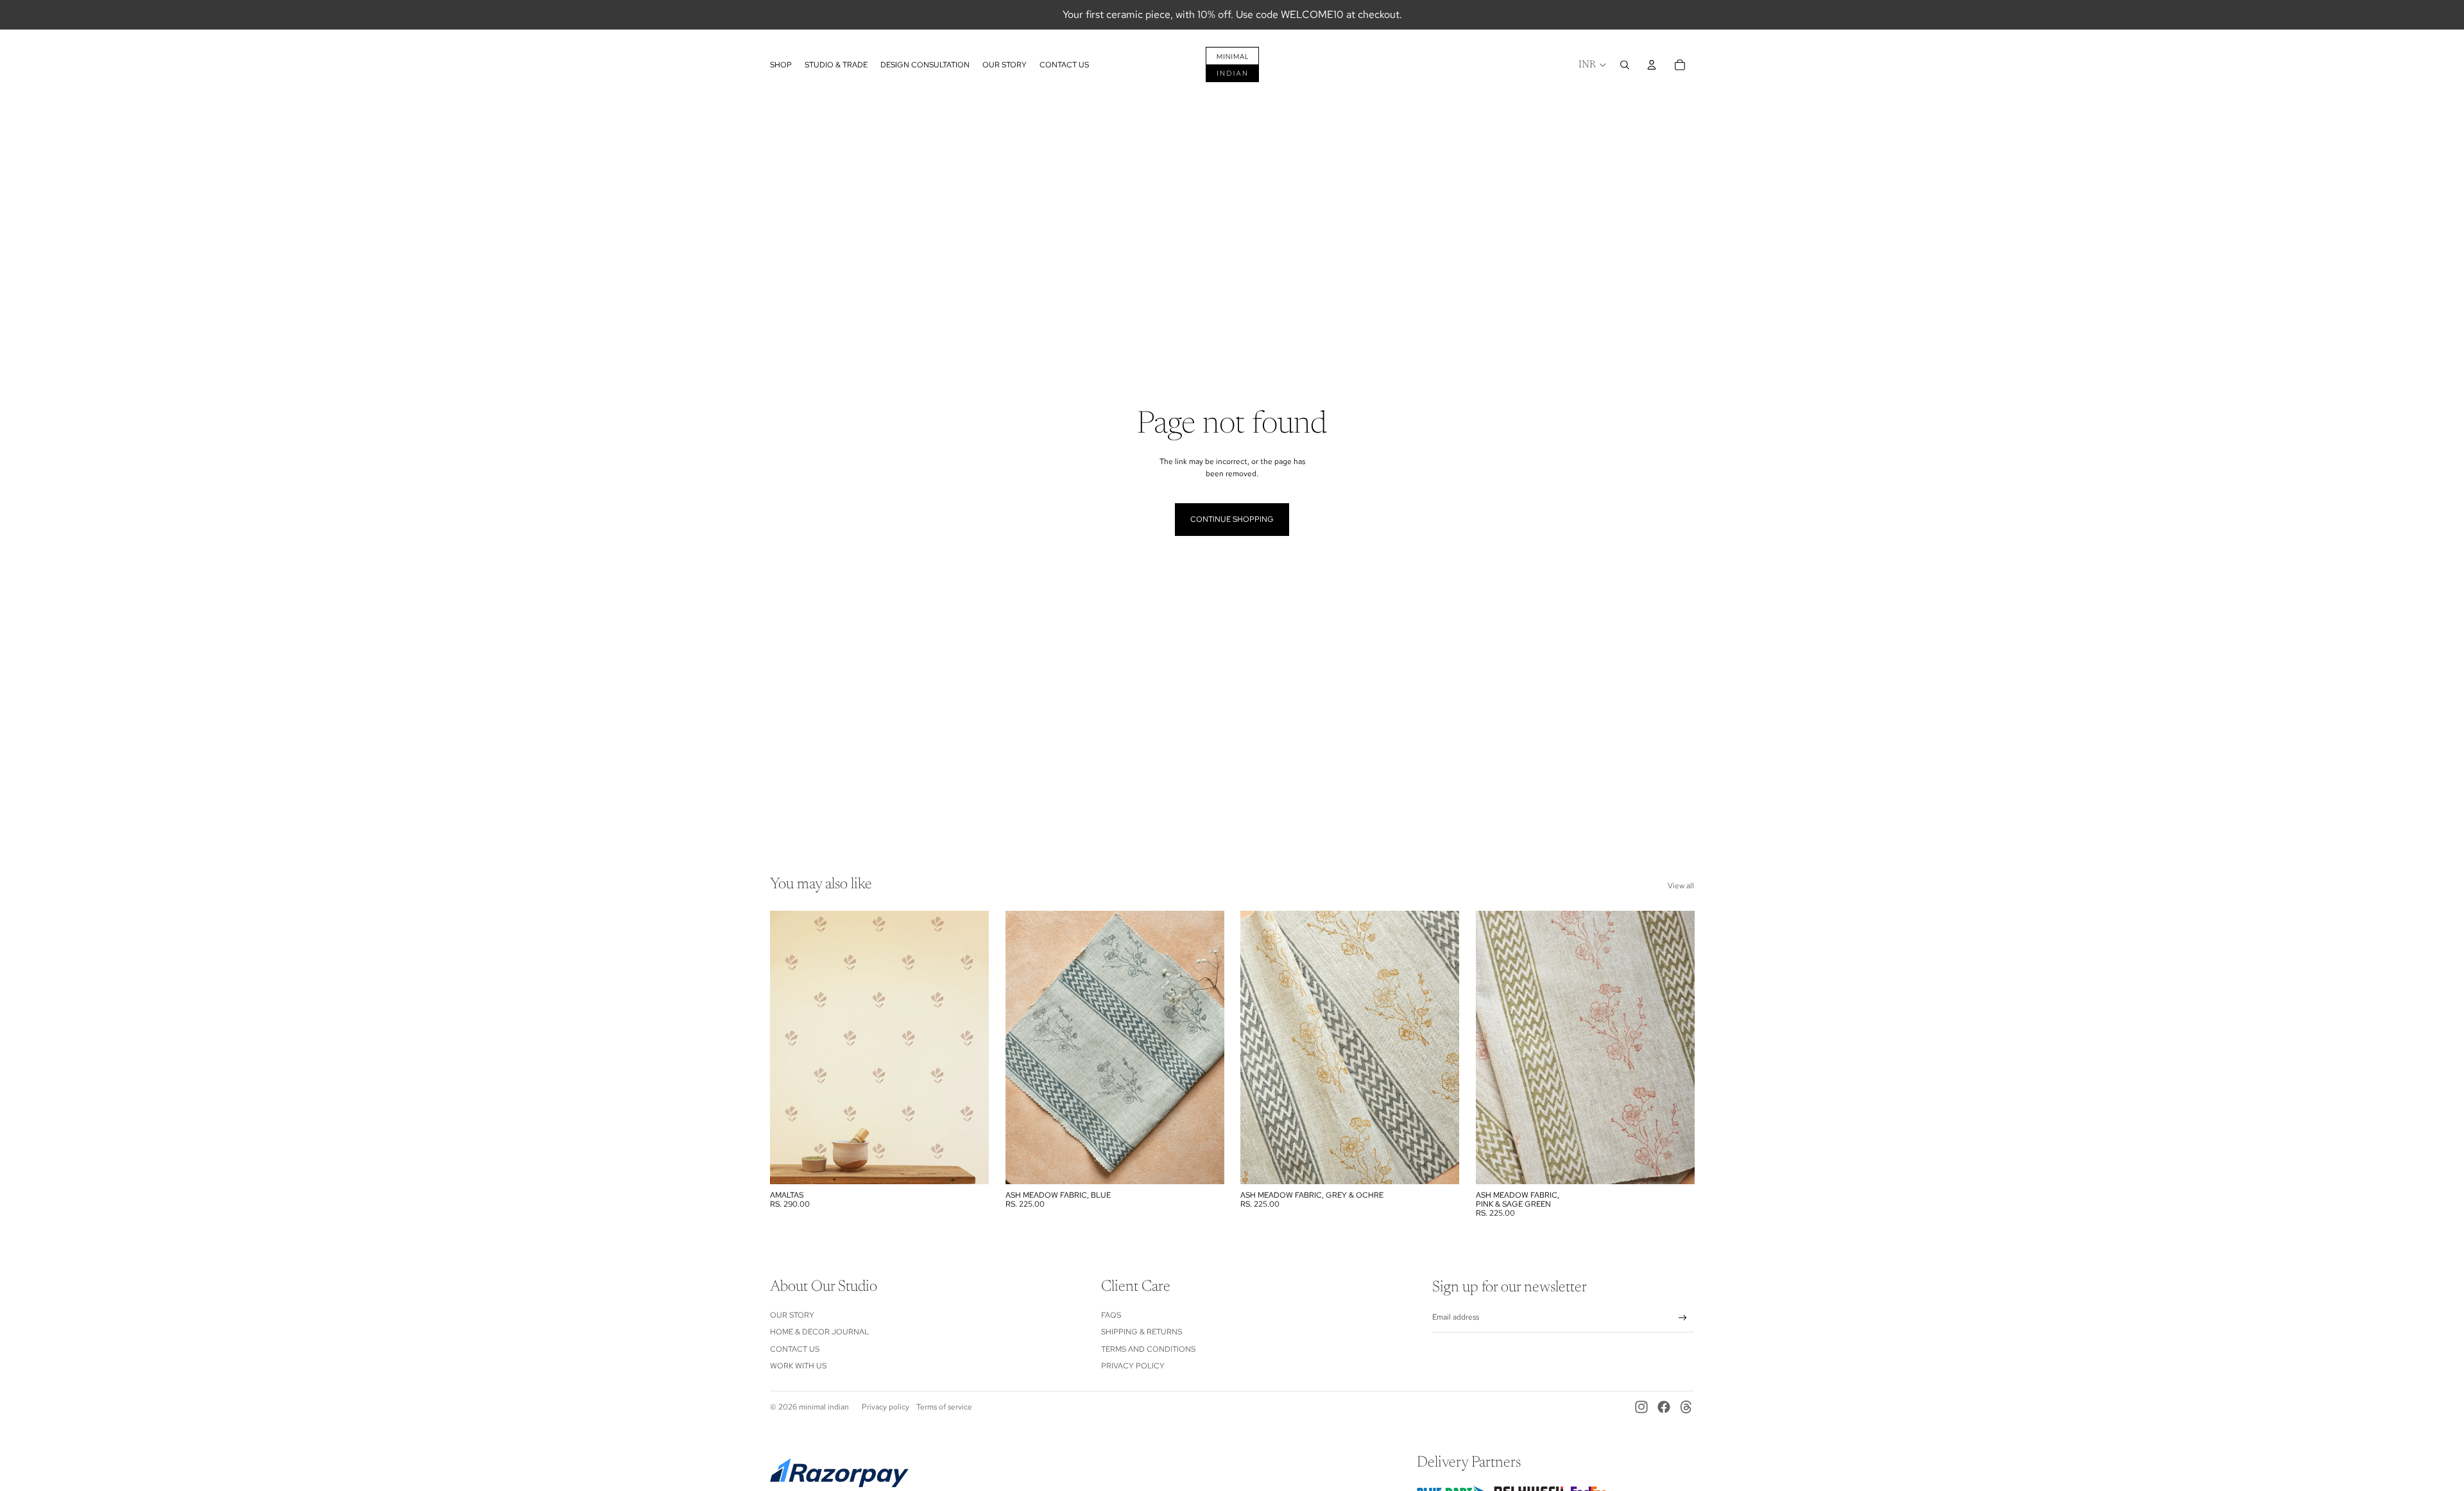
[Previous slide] (1025, 1047)
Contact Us (795, 1349)
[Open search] (1625, 65)
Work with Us (798, 1366)
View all (1681, 886)
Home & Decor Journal (819, 1332)
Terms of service (944, 1407)
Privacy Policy (1133, 1366)
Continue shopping (1232, 519)
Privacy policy (886, 1407)
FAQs (1111, 1315)
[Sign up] (1683, 1318)
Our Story (792, 1315)
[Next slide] (1204, 1047)
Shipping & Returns (1142, 1332)
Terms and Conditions (1148, 1349)
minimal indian (824, 1407)
